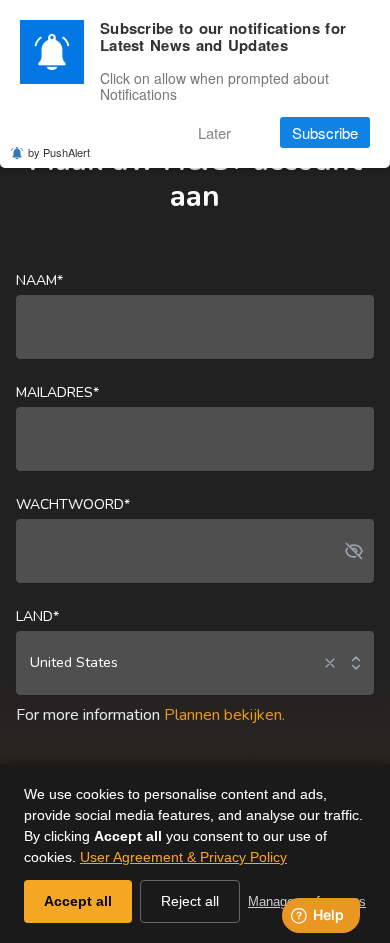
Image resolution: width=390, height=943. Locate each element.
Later (214, 132)
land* (37, 616)
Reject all (190, 901)
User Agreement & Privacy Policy (183, 857)
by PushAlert (59, 152)
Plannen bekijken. (224, 715)
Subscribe (325, 132)
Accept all (78, 901)
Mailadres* (57, 392)
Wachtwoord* (73, 504)
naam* (39, 280)
